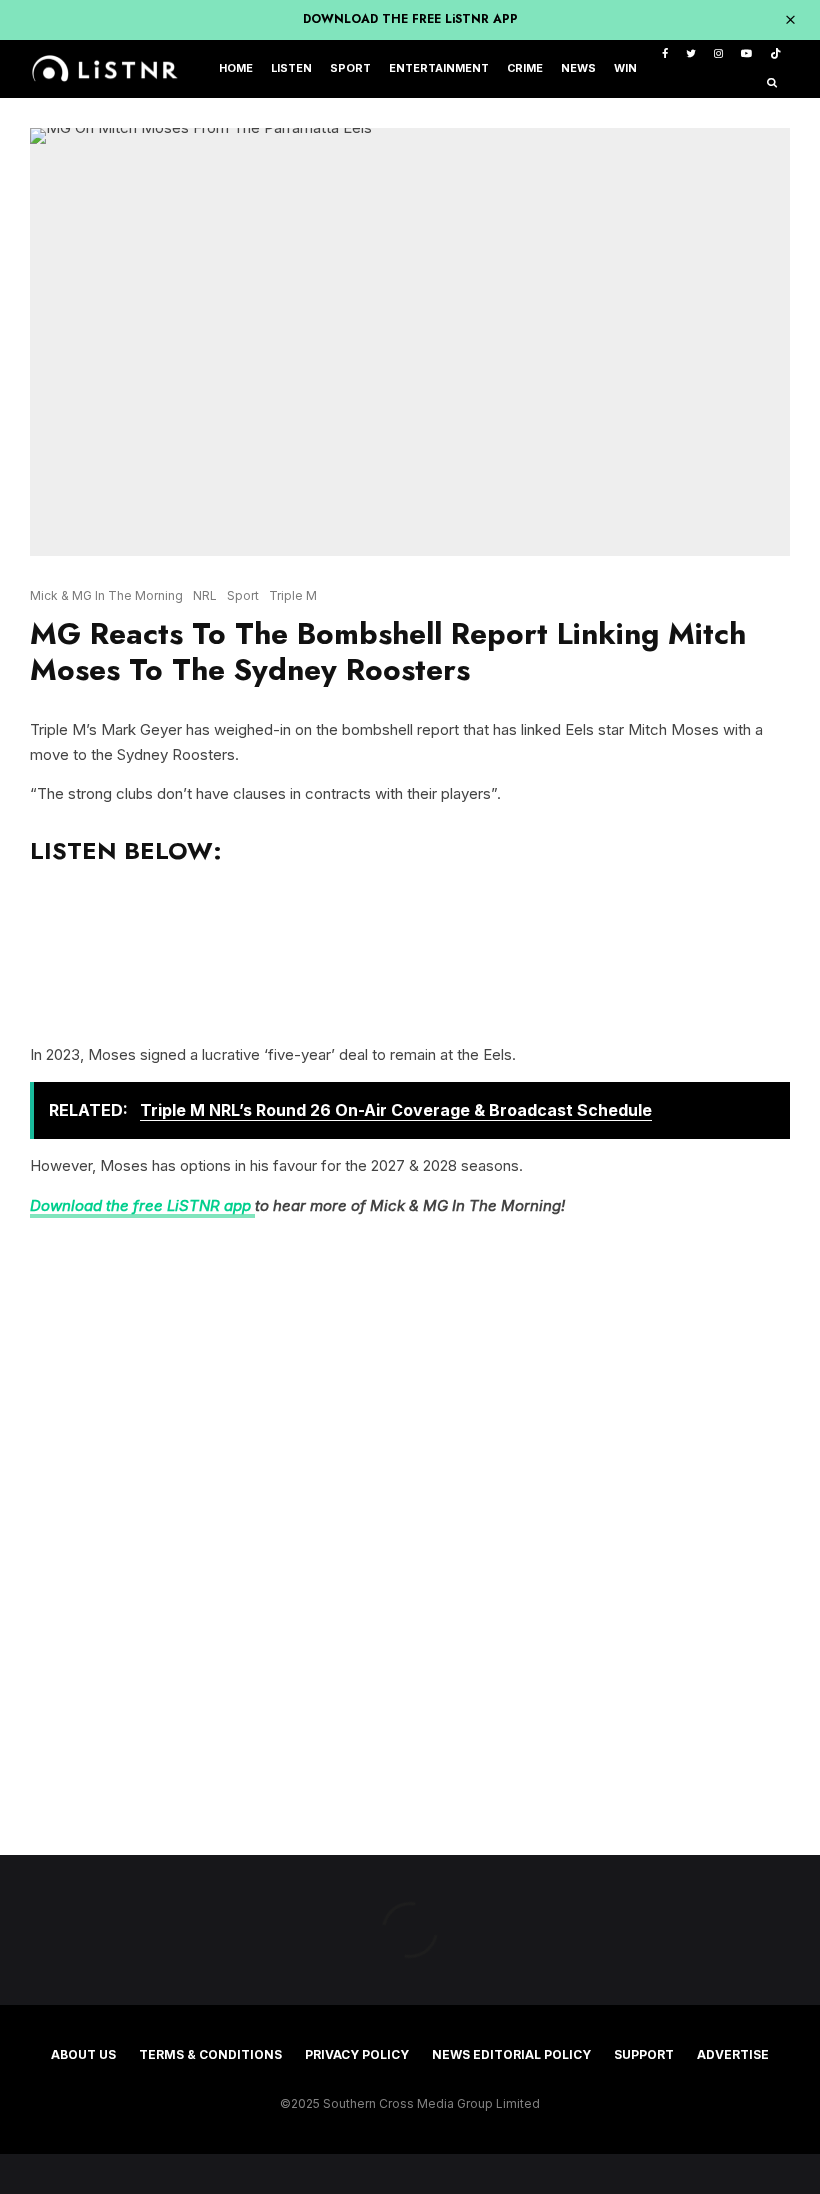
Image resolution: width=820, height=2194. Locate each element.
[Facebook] (665, 54)
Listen (291, 68)
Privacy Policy (357, 2054)
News (578, 68)
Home (236, 68)
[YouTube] (746, 54)
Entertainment (439, 68)
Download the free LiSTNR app (142, 1205)
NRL (205, 595)
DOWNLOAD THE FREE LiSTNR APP (410, 19)
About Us (83, 2054)
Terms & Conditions (210, 2054)
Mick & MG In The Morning (106, 595)
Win (625, 68)
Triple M (293, 595)
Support (644, 2054)
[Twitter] (691, 54)
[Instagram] (718, 54)
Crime (525, 68)
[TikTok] (775, 54)
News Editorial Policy (511, 2054)
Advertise (733, 2054)
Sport (350, 68)
